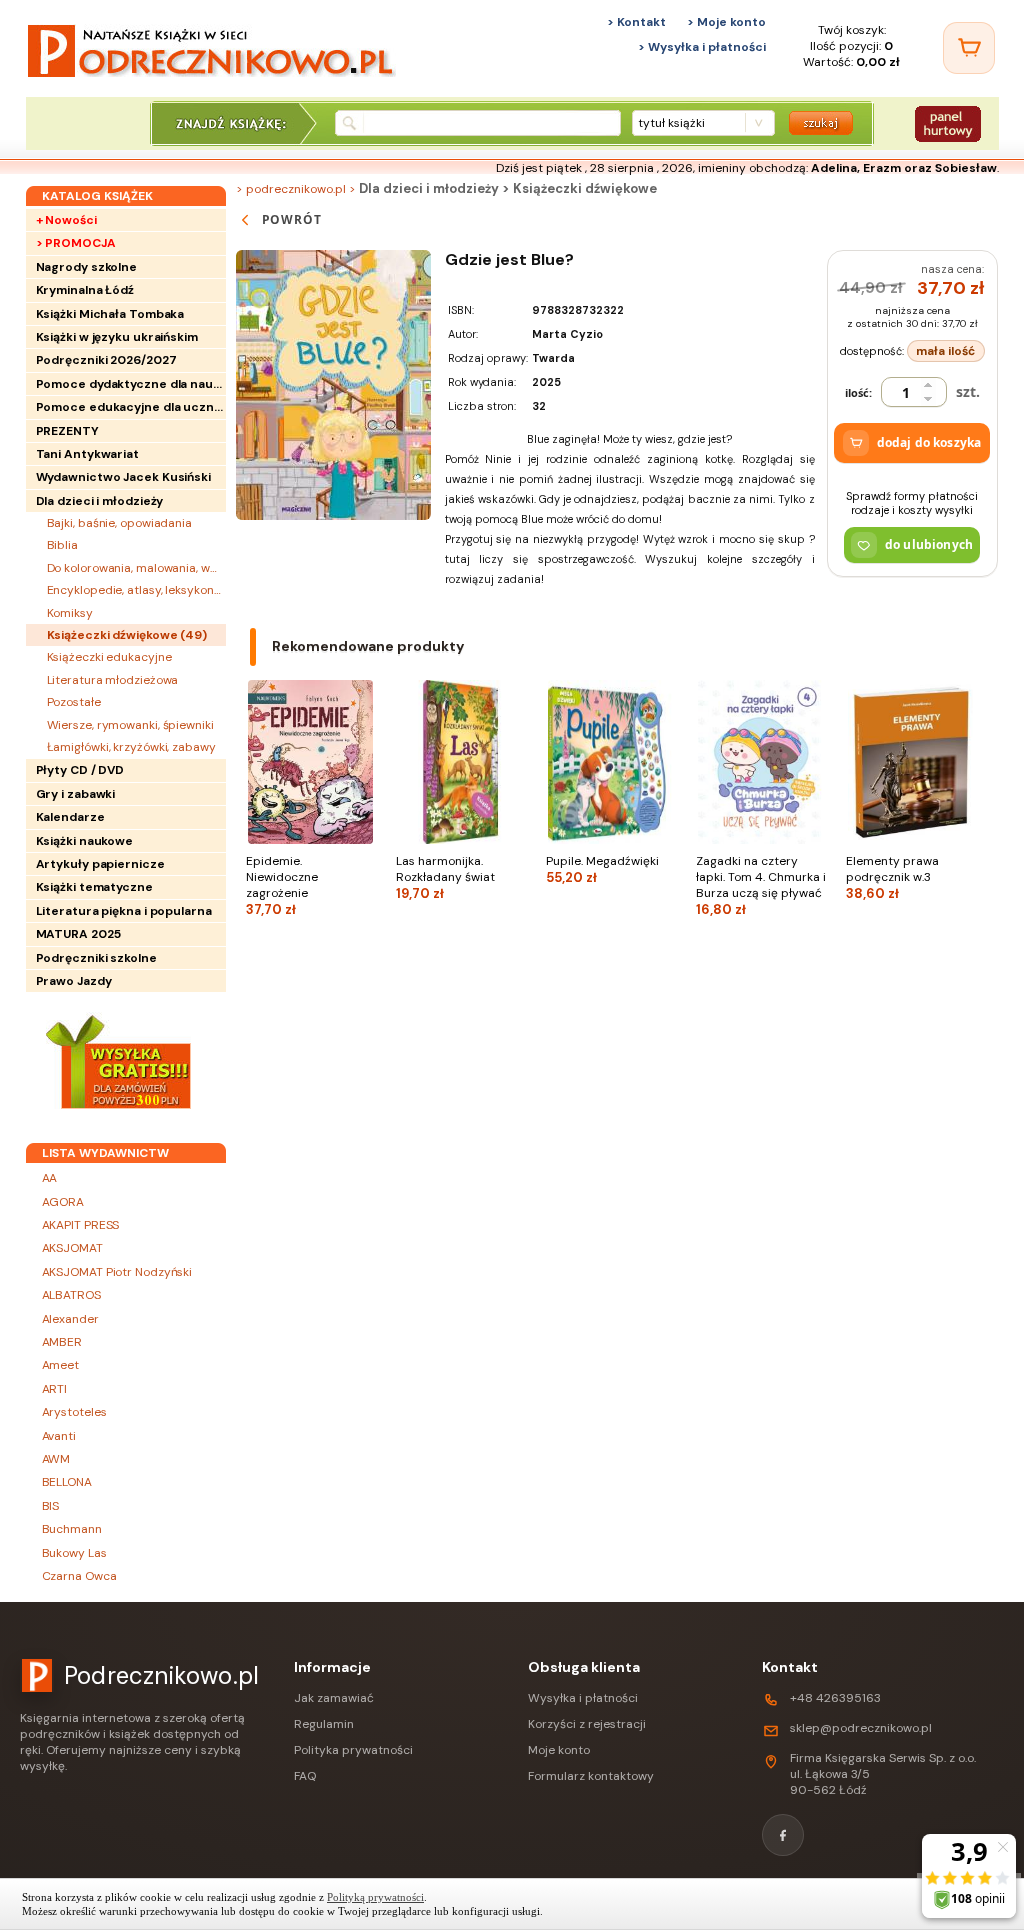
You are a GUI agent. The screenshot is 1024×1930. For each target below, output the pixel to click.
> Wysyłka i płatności (702, 47)
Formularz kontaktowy (591, 1776)
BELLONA (67, 1482)
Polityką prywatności (375, 1897)
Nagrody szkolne (87, 267)
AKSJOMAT (72, 1248)
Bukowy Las (74, 1553)
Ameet (61, 1365)
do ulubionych (929, 544)
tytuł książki (671, 123)
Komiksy (70, 613)
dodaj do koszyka (929, 442)
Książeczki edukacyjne (109, 657)
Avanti (59, 1436)
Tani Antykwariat (87, 454)
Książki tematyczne (94, 887)
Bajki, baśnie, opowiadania (119, 523)
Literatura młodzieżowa (113, 680)
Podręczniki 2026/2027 (106, 360)
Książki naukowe (85, 841)
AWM (56, 1459)
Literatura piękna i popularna (124, 911)
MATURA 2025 (78, 934)
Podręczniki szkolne (96, 958)
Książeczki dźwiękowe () (127, 635)
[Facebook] (783, 1835)
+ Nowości (66, 220)
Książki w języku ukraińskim (117, 337)
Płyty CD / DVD (80, 770)
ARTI (55, 1389)
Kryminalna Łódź (85, 290)
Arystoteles (74, 1412)
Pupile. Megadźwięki (602, 869)
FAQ (305, 1776)
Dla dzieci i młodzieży (100, 501)
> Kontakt (636, 22)
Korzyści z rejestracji (587, 1724)
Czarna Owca (79, 1576)
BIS (51, 1506)
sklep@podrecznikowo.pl (861, 1728)
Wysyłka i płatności (583, 1698)
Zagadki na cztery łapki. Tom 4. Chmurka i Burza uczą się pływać (761, 885)
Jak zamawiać (334, 1698)
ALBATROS (71, 1295)
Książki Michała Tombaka (110, 314)
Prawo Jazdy (74, 981)
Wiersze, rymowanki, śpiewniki (130, 725)
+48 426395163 (835, 1698)
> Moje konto (726, 22)
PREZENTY (67, 431)
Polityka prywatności (353, 1750)
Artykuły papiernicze (100, 864)
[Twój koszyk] (969, 48)
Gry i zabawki (76, 794)
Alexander (70, 1319)
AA (50, 1178)
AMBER (62, 1342)
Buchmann (72, 1529)
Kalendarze (70, 817)
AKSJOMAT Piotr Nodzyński (117, 1272)
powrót (292, 219)
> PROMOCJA (76, 243)
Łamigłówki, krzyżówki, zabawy (131, 747)
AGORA (63, 1202)
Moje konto (559, 1750)
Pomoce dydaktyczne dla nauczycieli (131, 384)
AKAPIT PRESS (81, 1225)
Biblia (62, 545)
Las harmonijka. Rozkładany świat (445, 877)
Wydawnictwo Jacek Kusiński (123, 477)
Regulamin (324, 1724)
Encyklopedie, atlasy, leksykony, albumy (136, 590)
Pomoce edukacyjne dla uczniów (131, 407)
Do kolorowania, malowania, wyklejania (136, 568)
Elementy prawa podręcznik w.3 (892, 877)
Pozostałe (74, 702)
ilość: (858, 392)
